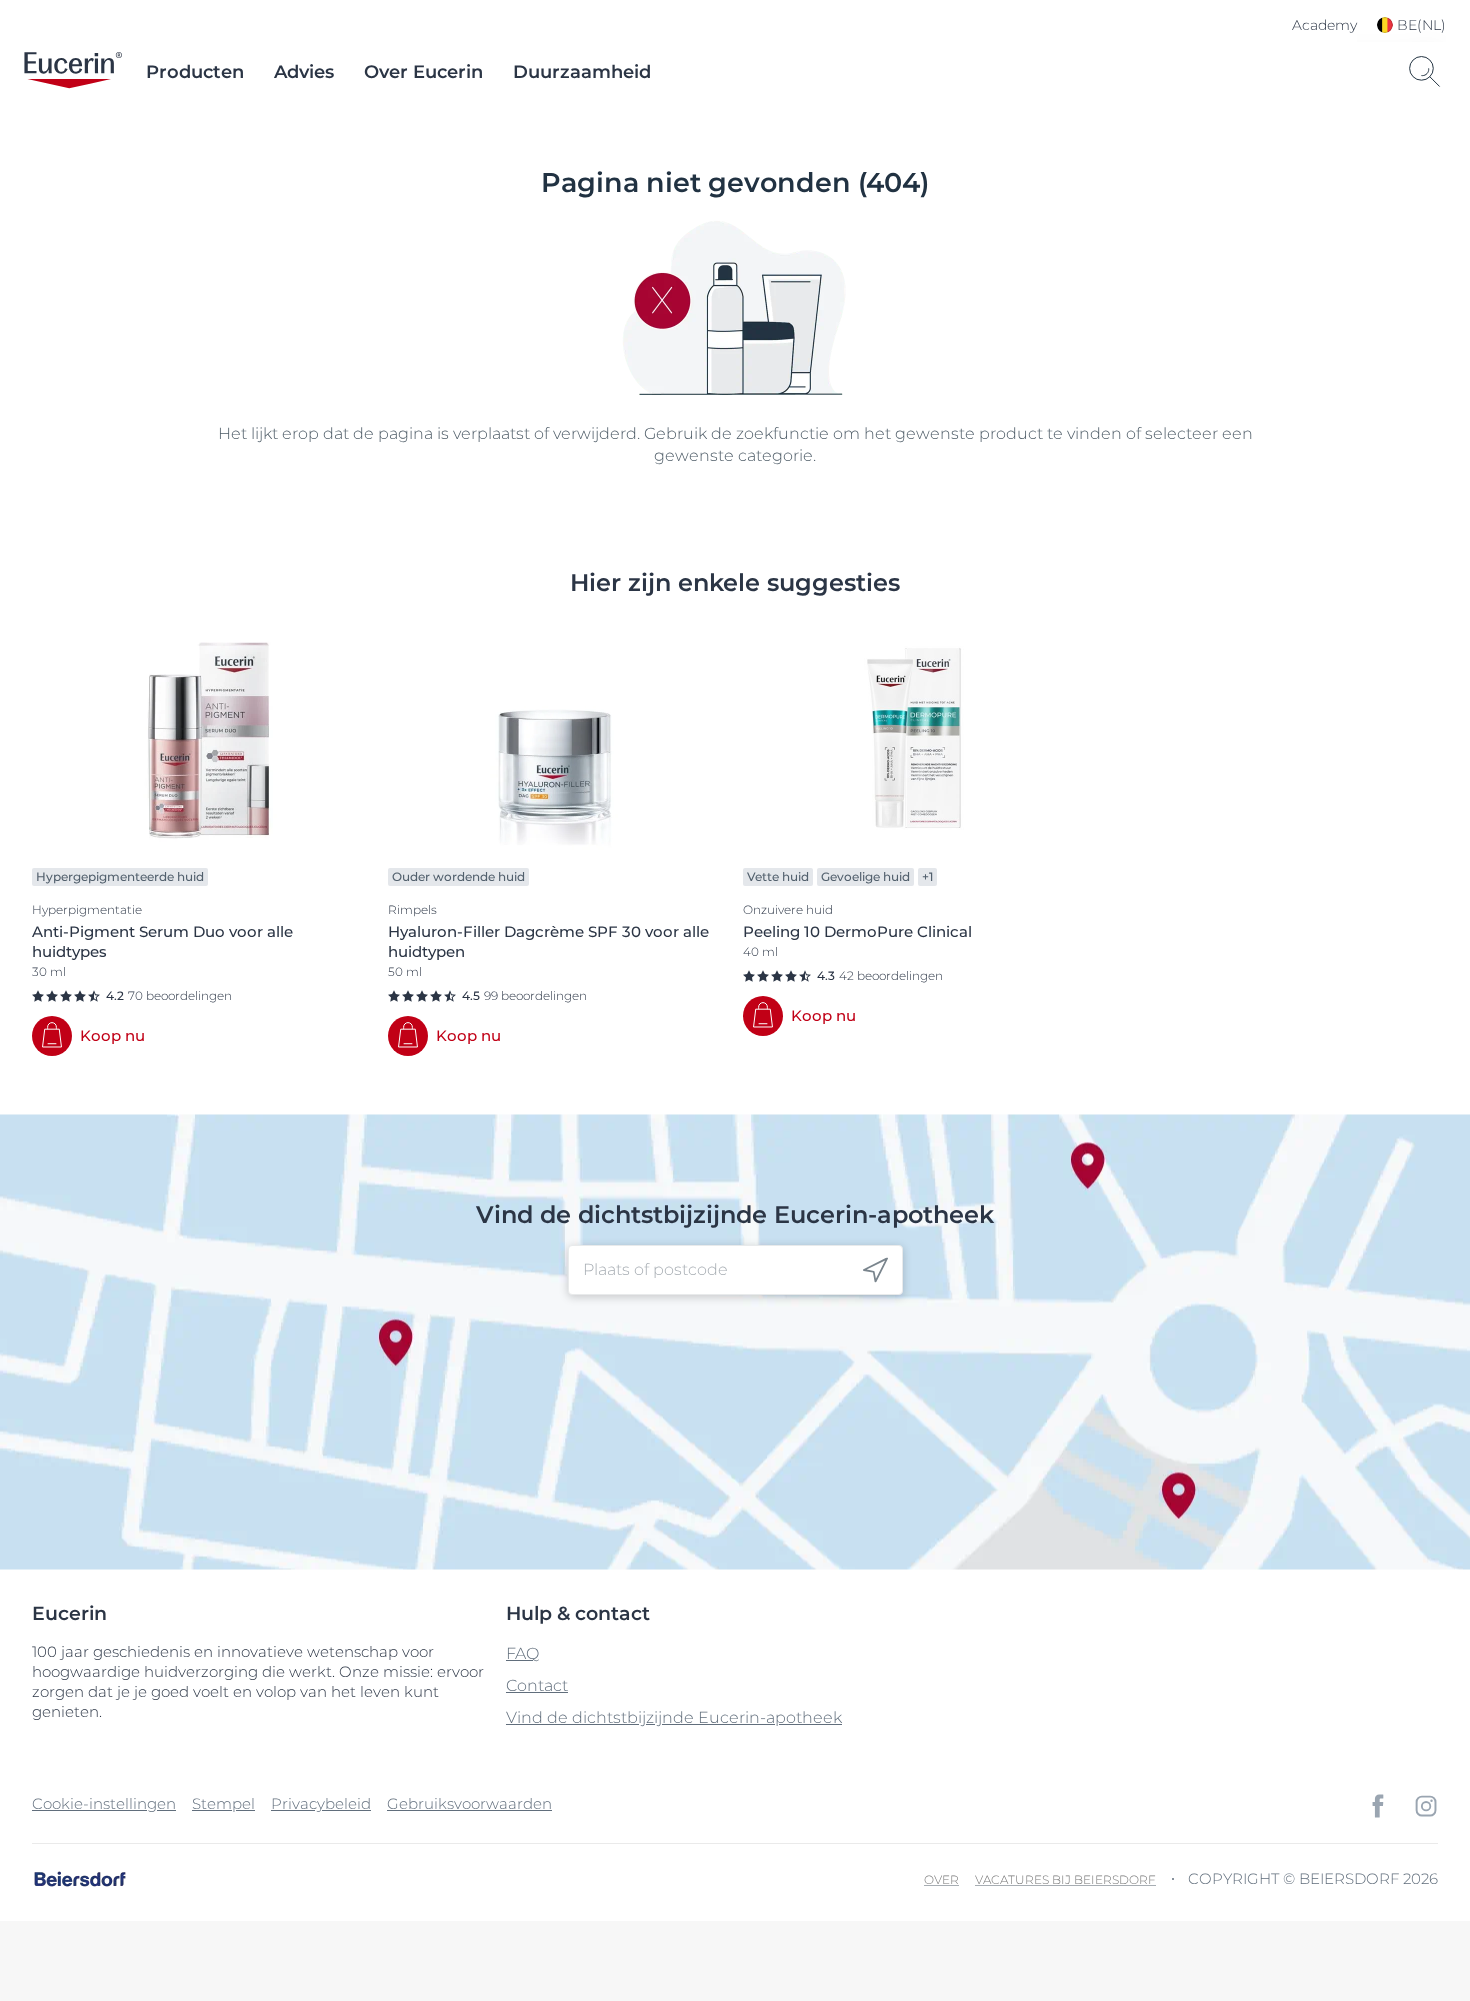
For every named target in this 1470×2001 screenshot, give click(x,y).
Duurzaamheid (582, 72)
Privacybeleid (321, 1803)
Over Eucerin (423, 72)
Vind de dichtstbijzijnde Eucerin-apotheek (674, 1717)
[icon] (875, 1270)
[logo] (73, 72)
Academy (1324, 25)
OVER (941, 1879)
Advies (304, 72)
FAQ (522, 1653)
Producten (195, 72)
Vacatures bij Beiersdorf (1065, 1879)
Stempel (223, 1803)
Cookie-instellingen (104, 1803)
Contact (537, 1685)
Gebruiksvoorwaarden (469, 1803)
